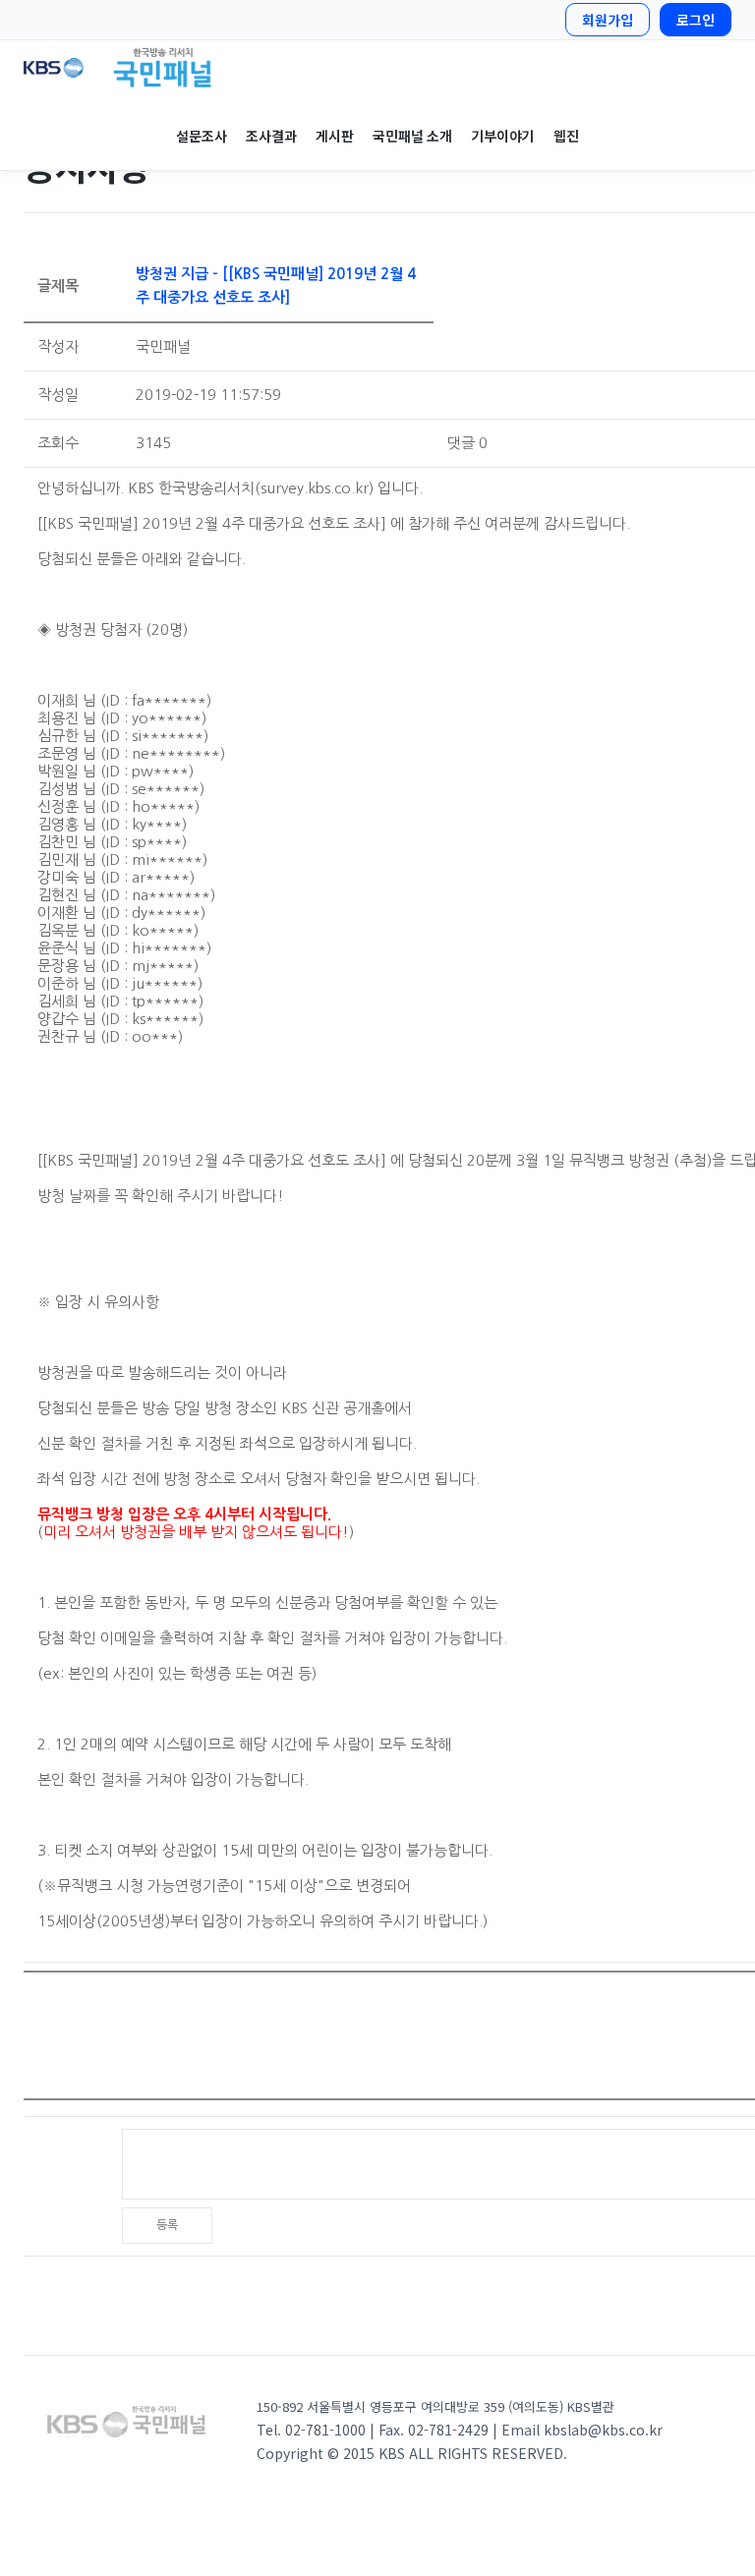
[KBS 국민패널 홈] (377, 68)
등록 (167, 2225)
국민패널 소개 (412, 136)
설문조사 (201, 136)
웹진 (566, 136)
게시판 (334, 136)
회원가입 (608, 20)
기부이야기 (502, 136)
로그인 (696, 20)
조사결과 (271, 136)
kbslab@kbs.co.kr (603, 2430)
